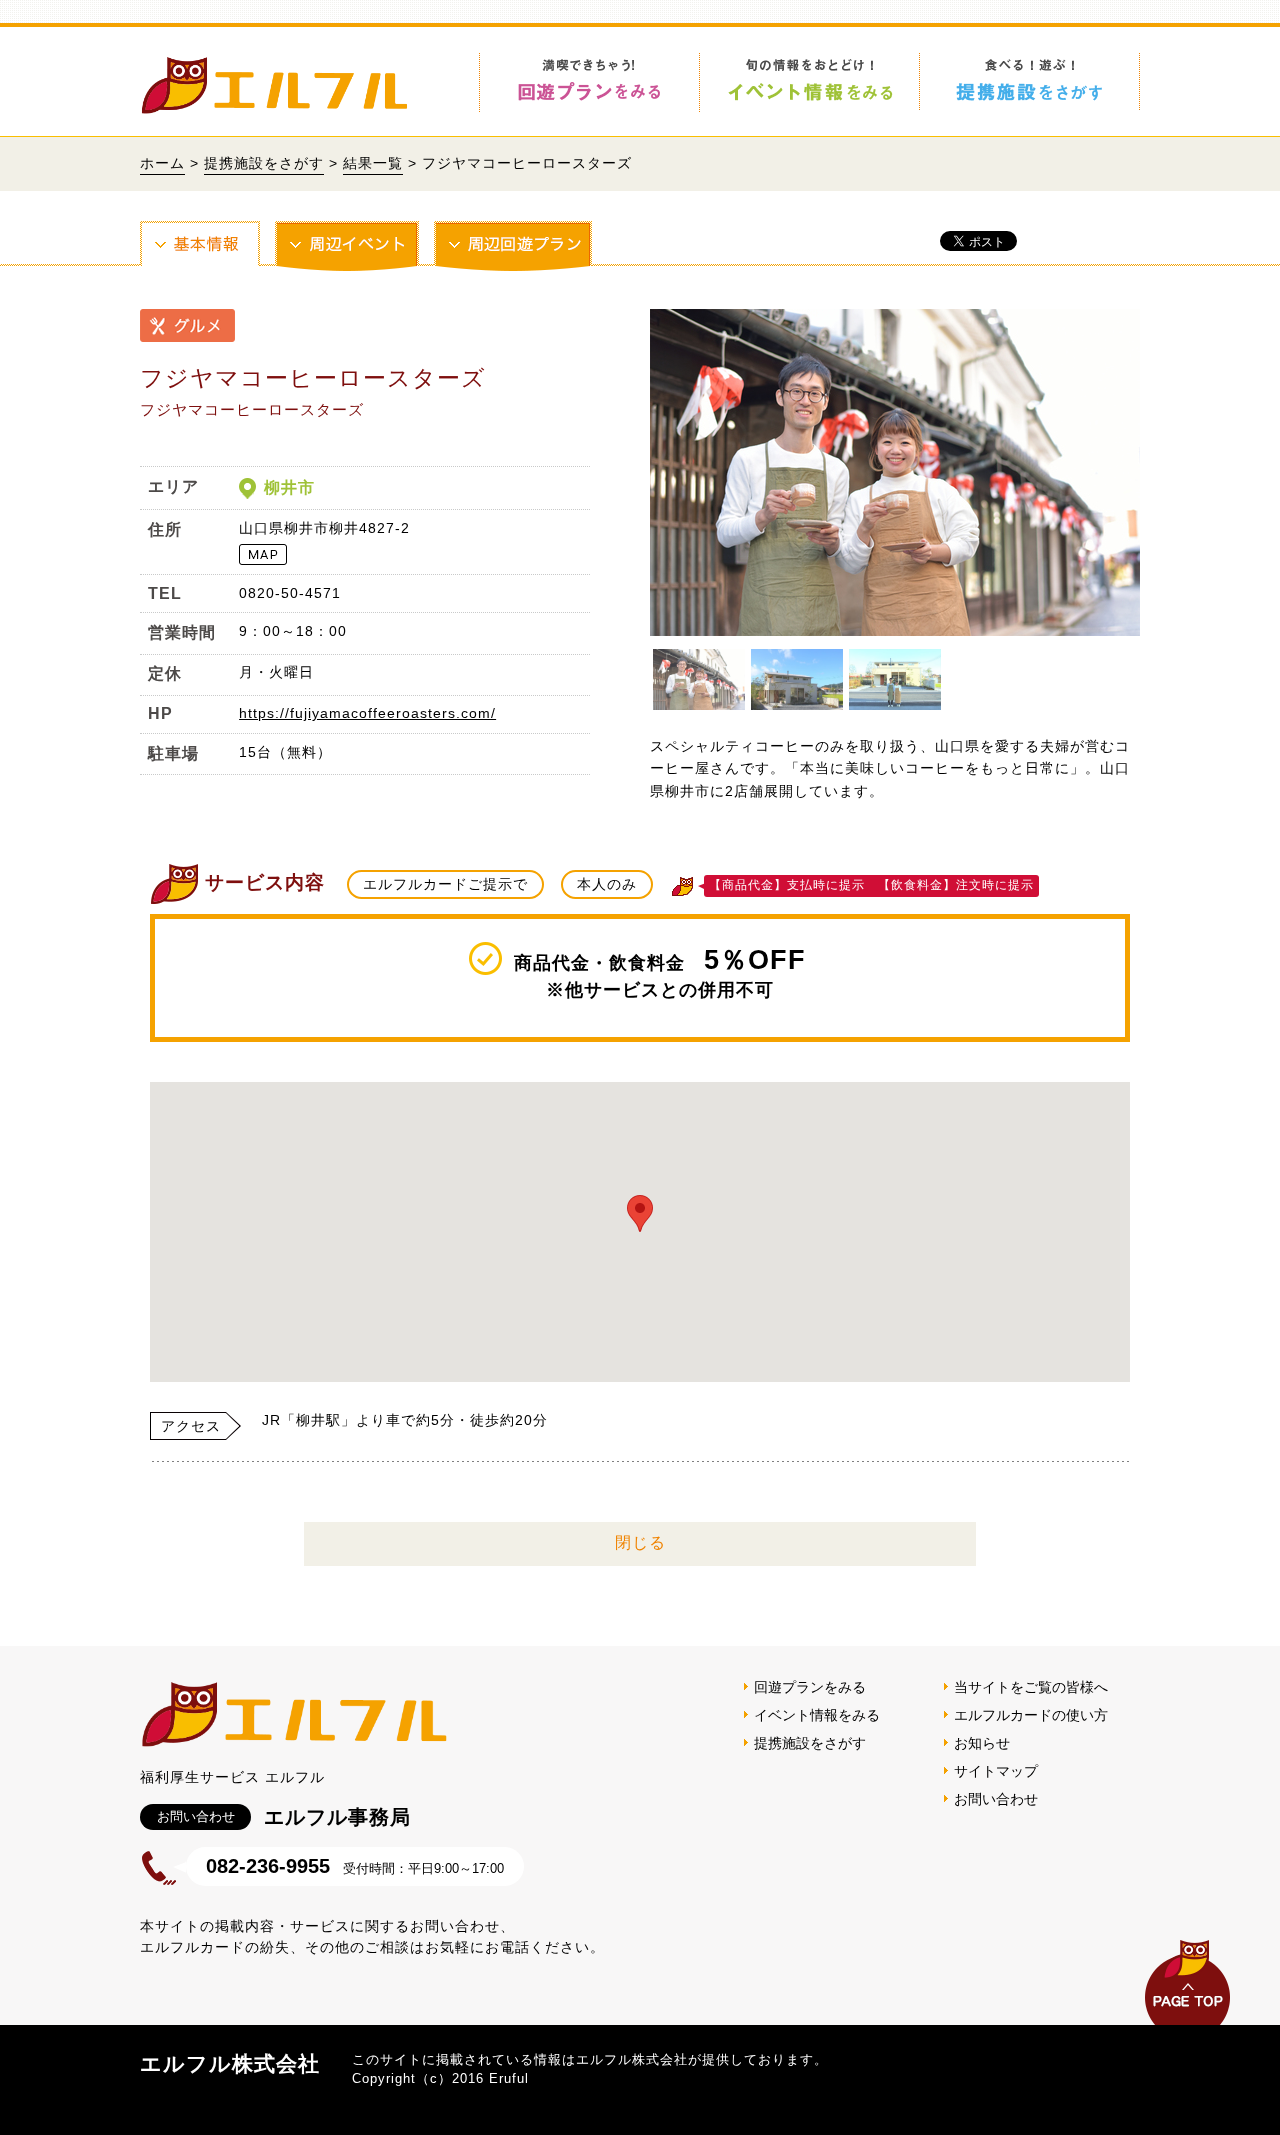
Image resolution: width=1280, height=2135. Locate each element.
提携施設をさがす (264, 163)
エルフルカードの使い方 (1031, 1715)
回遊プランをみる (810, 1687)
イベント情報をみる (817, 1715)
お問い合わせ (996, 1799)
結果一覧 (373, 163)
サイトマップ (996, 1771)
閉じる (640, 1542)
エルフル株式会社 (230, 2063)
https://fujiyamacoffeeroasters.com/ (367, 713)
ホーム (162, 163)
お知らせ (982, 1743)
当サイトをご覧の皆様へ (1031, 1687)
